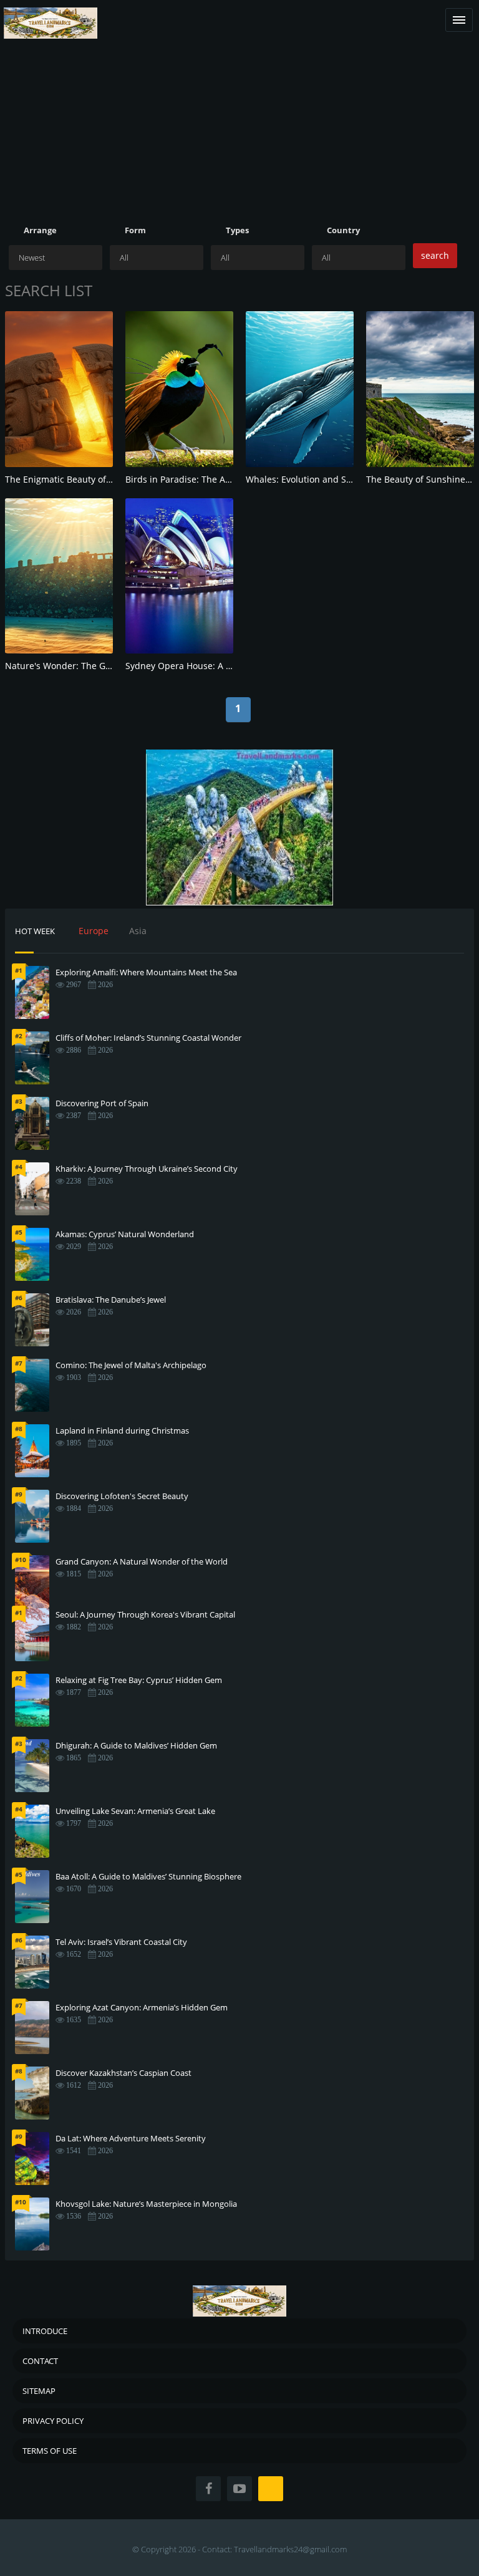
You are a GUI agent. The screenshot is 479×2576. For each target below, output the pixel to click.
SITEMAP (39, 2391)
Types (237, 230)
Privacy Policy (53, 2421)
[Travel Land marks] (51, 13)
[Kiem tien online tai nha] (239, 827)
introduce (45, 2331)
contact (40, 2361)
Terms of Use (50, 2451)
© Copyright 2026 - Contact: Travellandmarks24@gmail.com (239, 2549)
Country (343, 230)
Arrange (40, 230)
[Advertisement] (239, 137)
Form (135, 230)
